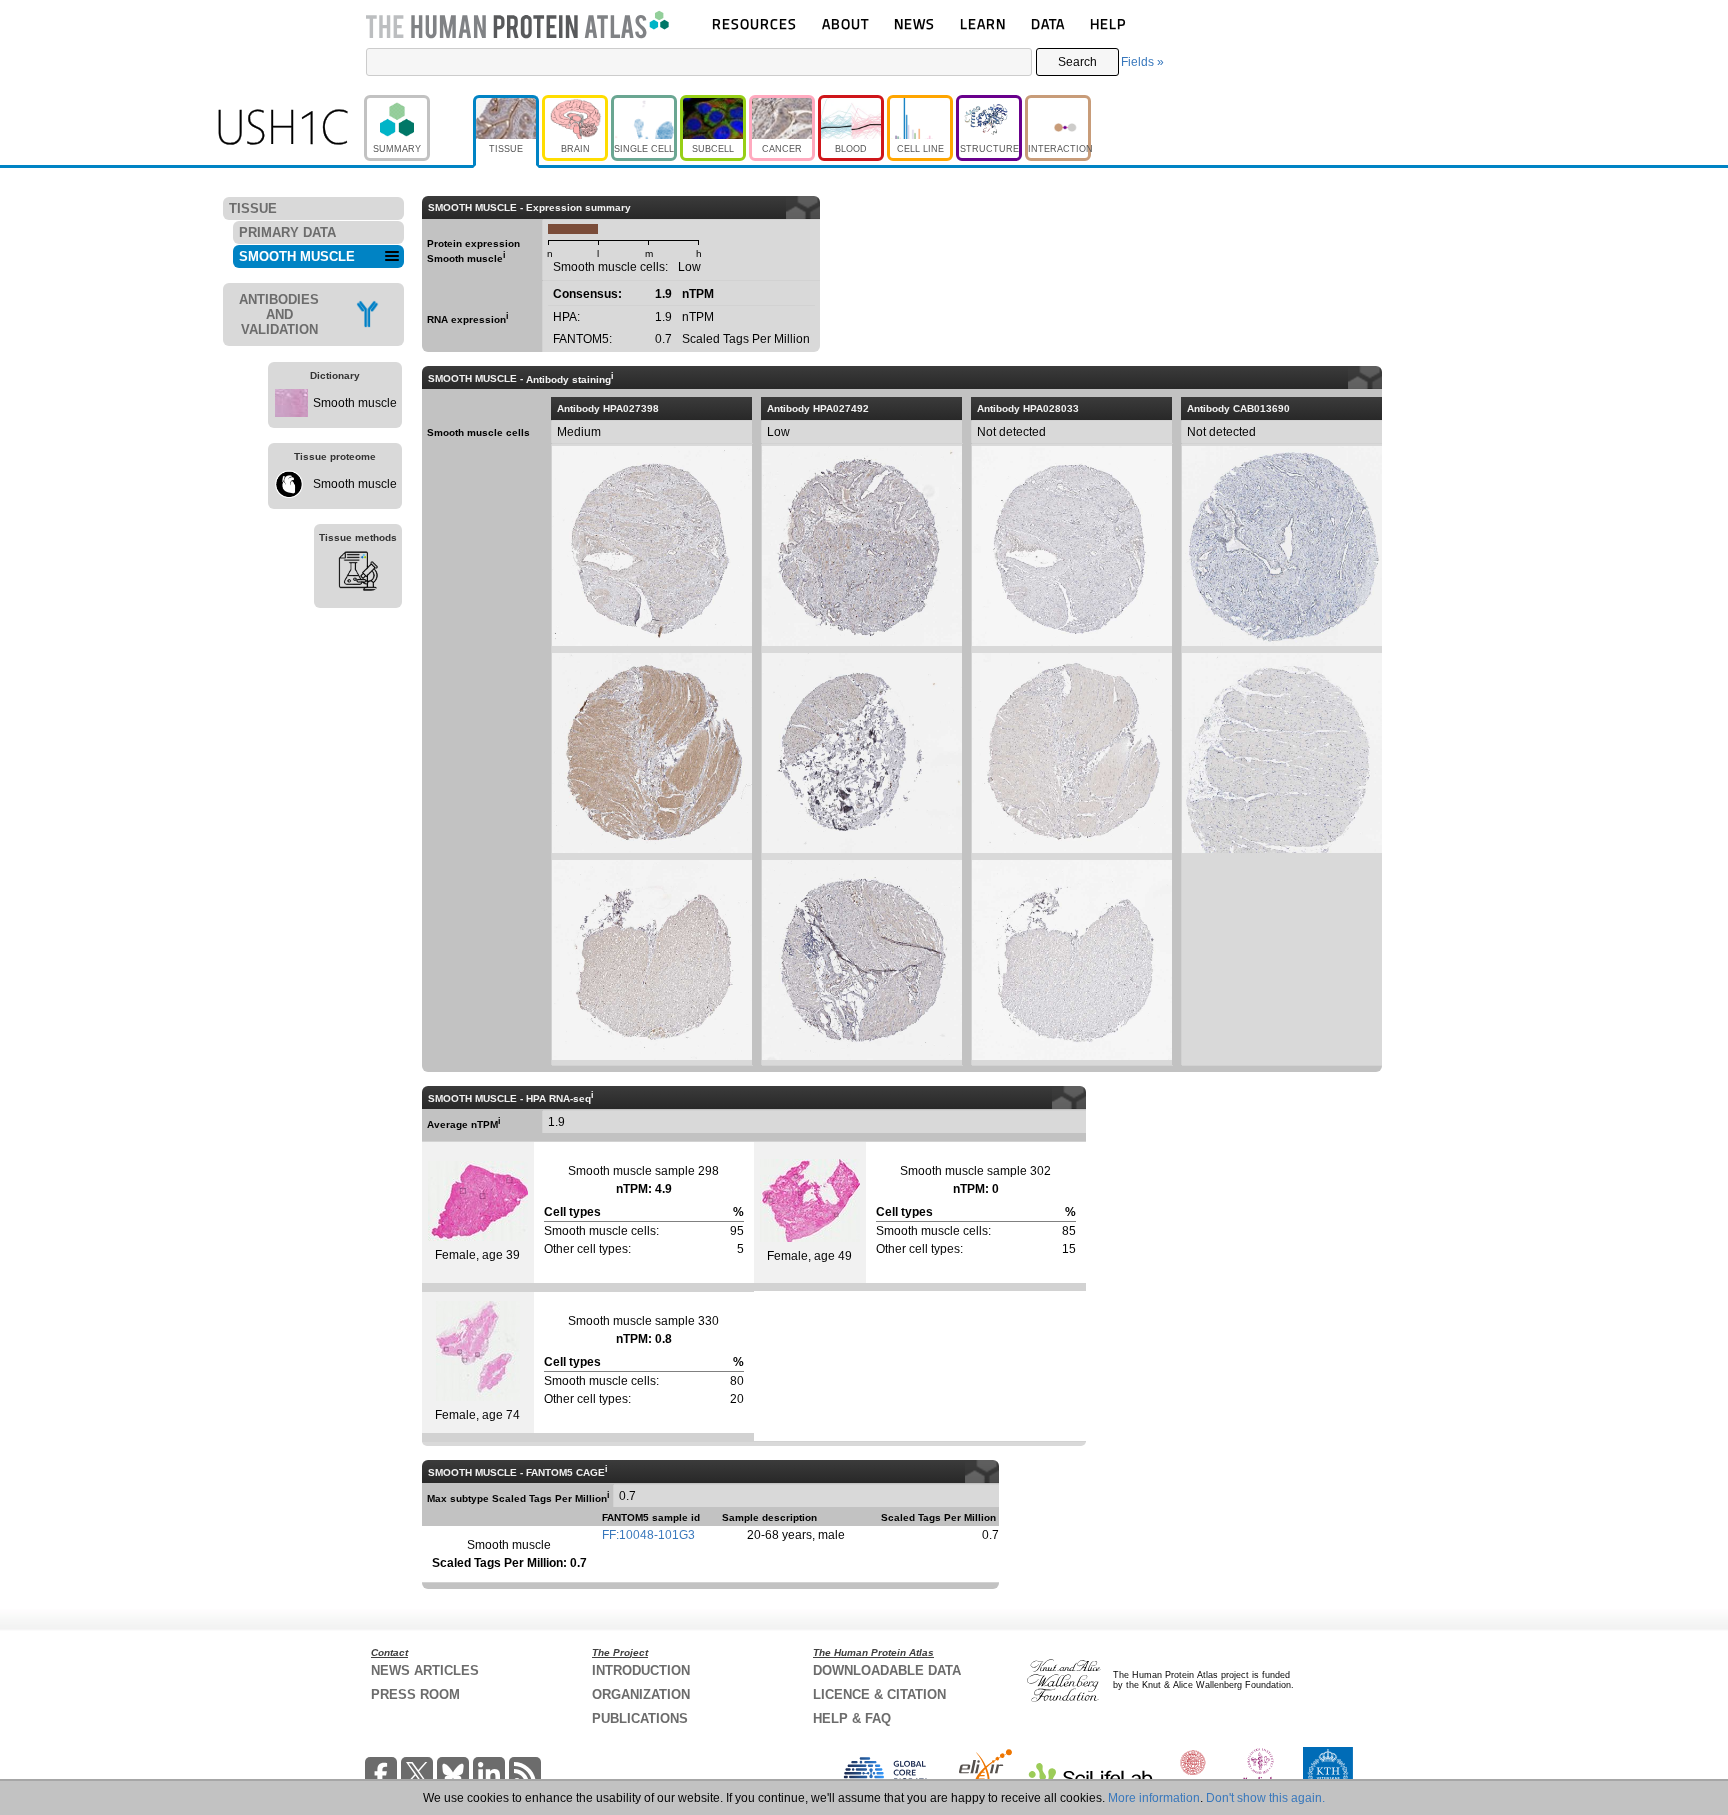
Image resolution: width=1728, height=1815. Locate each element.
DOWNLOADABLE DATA (887, 1670)
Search (1077, 62)
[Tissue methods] (358, 574)
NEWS (914, 23)
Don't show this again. (1265, 1798)
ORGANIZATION (641, 1694)
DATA (1048, 23)
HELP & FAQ (852, 1718)
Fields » (1142, 62)
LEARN (983, 23)
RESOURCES (754, 23)
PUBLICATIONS (640, 1718)
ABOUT (845, 23)
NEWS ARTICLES (425, 1670)
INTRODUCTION (641, 1670)
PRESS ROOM (415, 1694)
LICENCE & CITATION (879, 1694)
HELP (1108, 23)
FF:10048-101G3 (648, 1535)
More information (1154, 1798)
